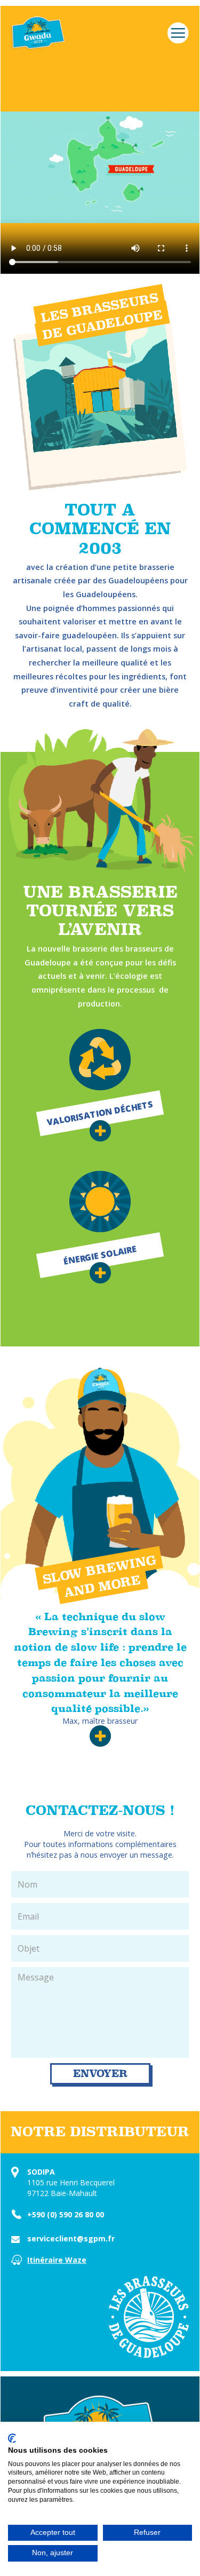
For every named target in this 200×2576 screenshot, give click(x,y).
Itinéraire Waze (57, 2260)
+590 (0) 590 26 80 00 (66, 2214)
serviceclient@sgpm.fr (71, 2238)
